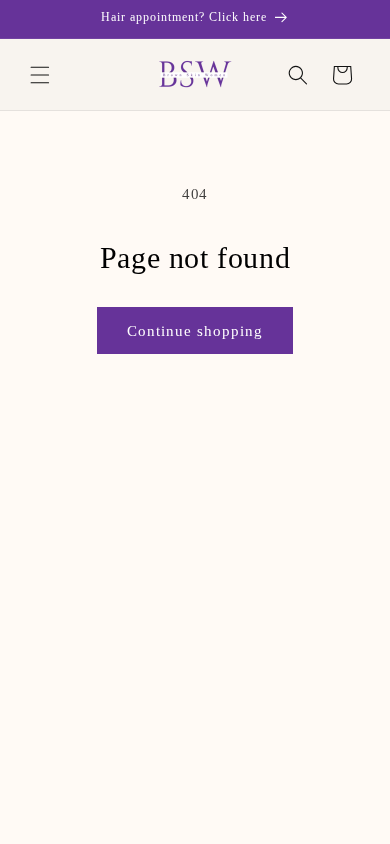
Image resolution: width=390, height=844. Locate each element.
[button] (40, 75)
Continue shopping (195, 331)
